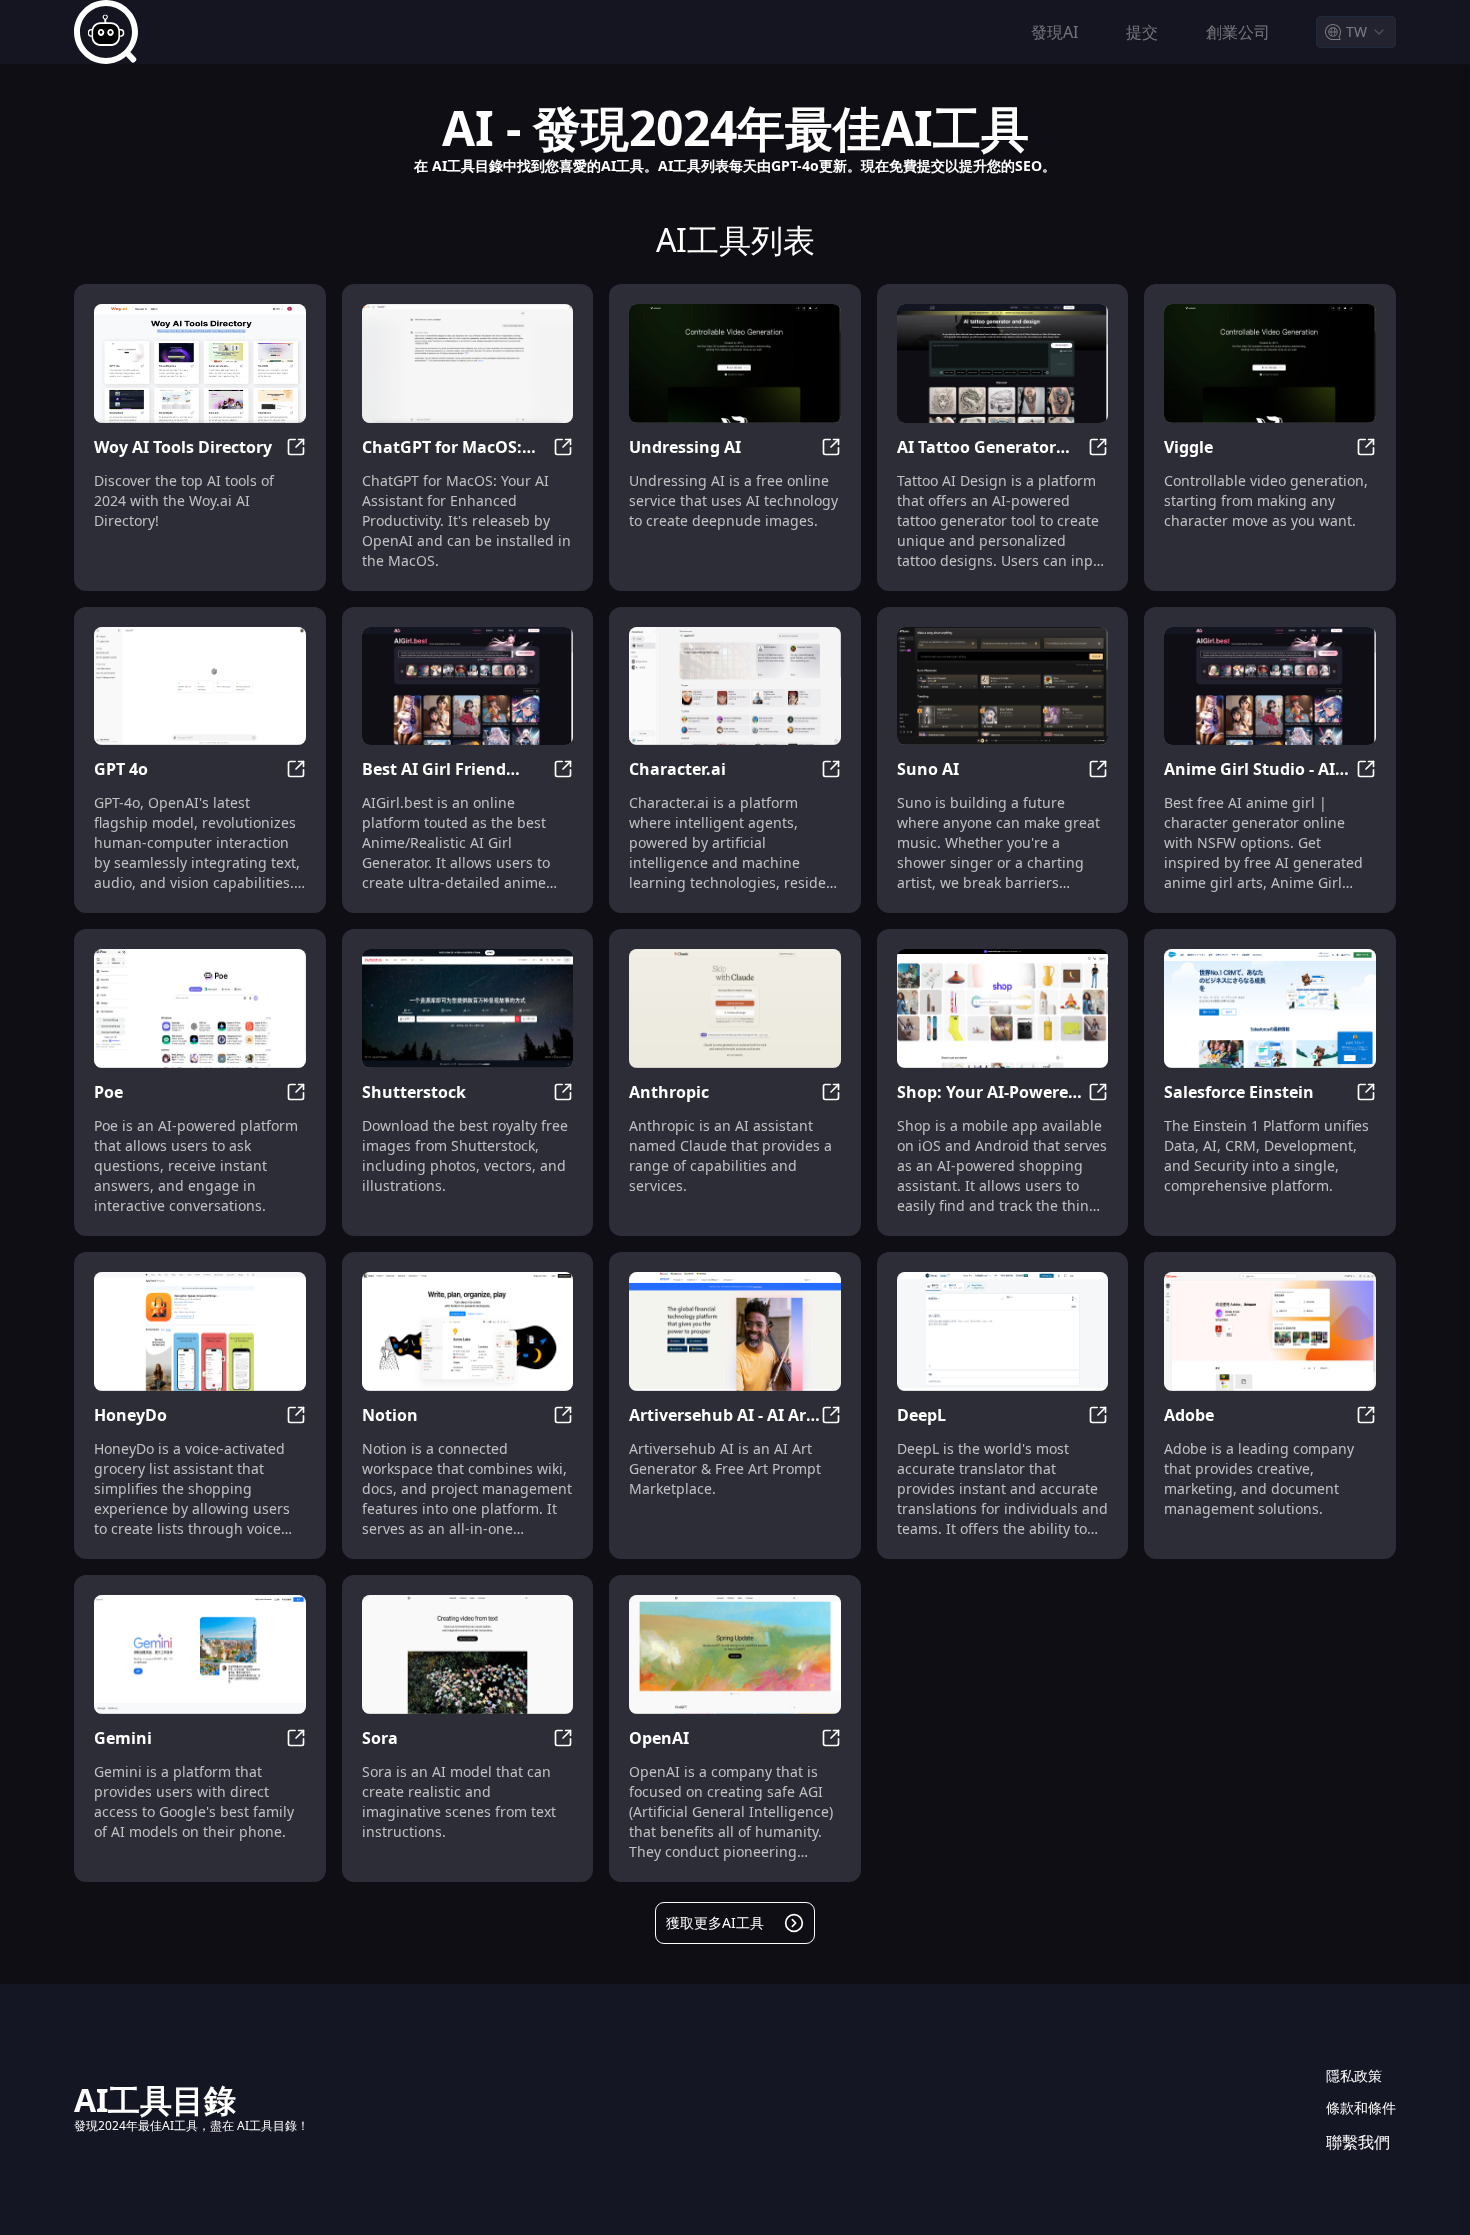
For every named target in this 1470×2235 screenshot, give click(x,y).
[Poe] (200, 1008)
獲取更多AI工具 (715, 1922)
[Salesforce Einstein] (1270, 1008)
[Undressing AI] (735, 363)
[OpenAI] (735, 1654)
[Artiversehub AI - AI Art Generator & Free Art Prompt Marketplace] (735, 1331)
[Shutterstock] (468, 1008)
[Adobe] (1270, 1331)
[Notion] (468, 1331)
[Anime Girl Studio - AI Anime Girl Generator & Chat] (1270, 686)
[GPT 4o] (200, 686)
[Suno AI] (1003, 686)
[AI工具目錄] (106, 32)
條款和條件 (1361, 2107)
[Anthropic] (735, 1008)
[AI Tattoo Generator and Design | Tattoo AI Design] (1003, 363)
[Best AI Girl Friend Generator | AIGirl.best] (468, 686)
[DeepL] (1003, 1331)
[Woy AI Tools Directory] (200, 363)
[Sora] (468, 1654)
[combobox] (1356, 32)
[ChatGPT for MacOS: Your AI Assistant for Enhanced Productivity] (468, 363)
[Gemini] (200, 1654)
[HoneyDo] (200, 1331)
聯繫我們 (1358, 2142)
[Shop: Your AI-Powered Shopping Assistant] (1003, 1008)
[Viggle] (1270, 363)
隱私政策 (1354, 2075)
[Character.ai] (735, 686)
